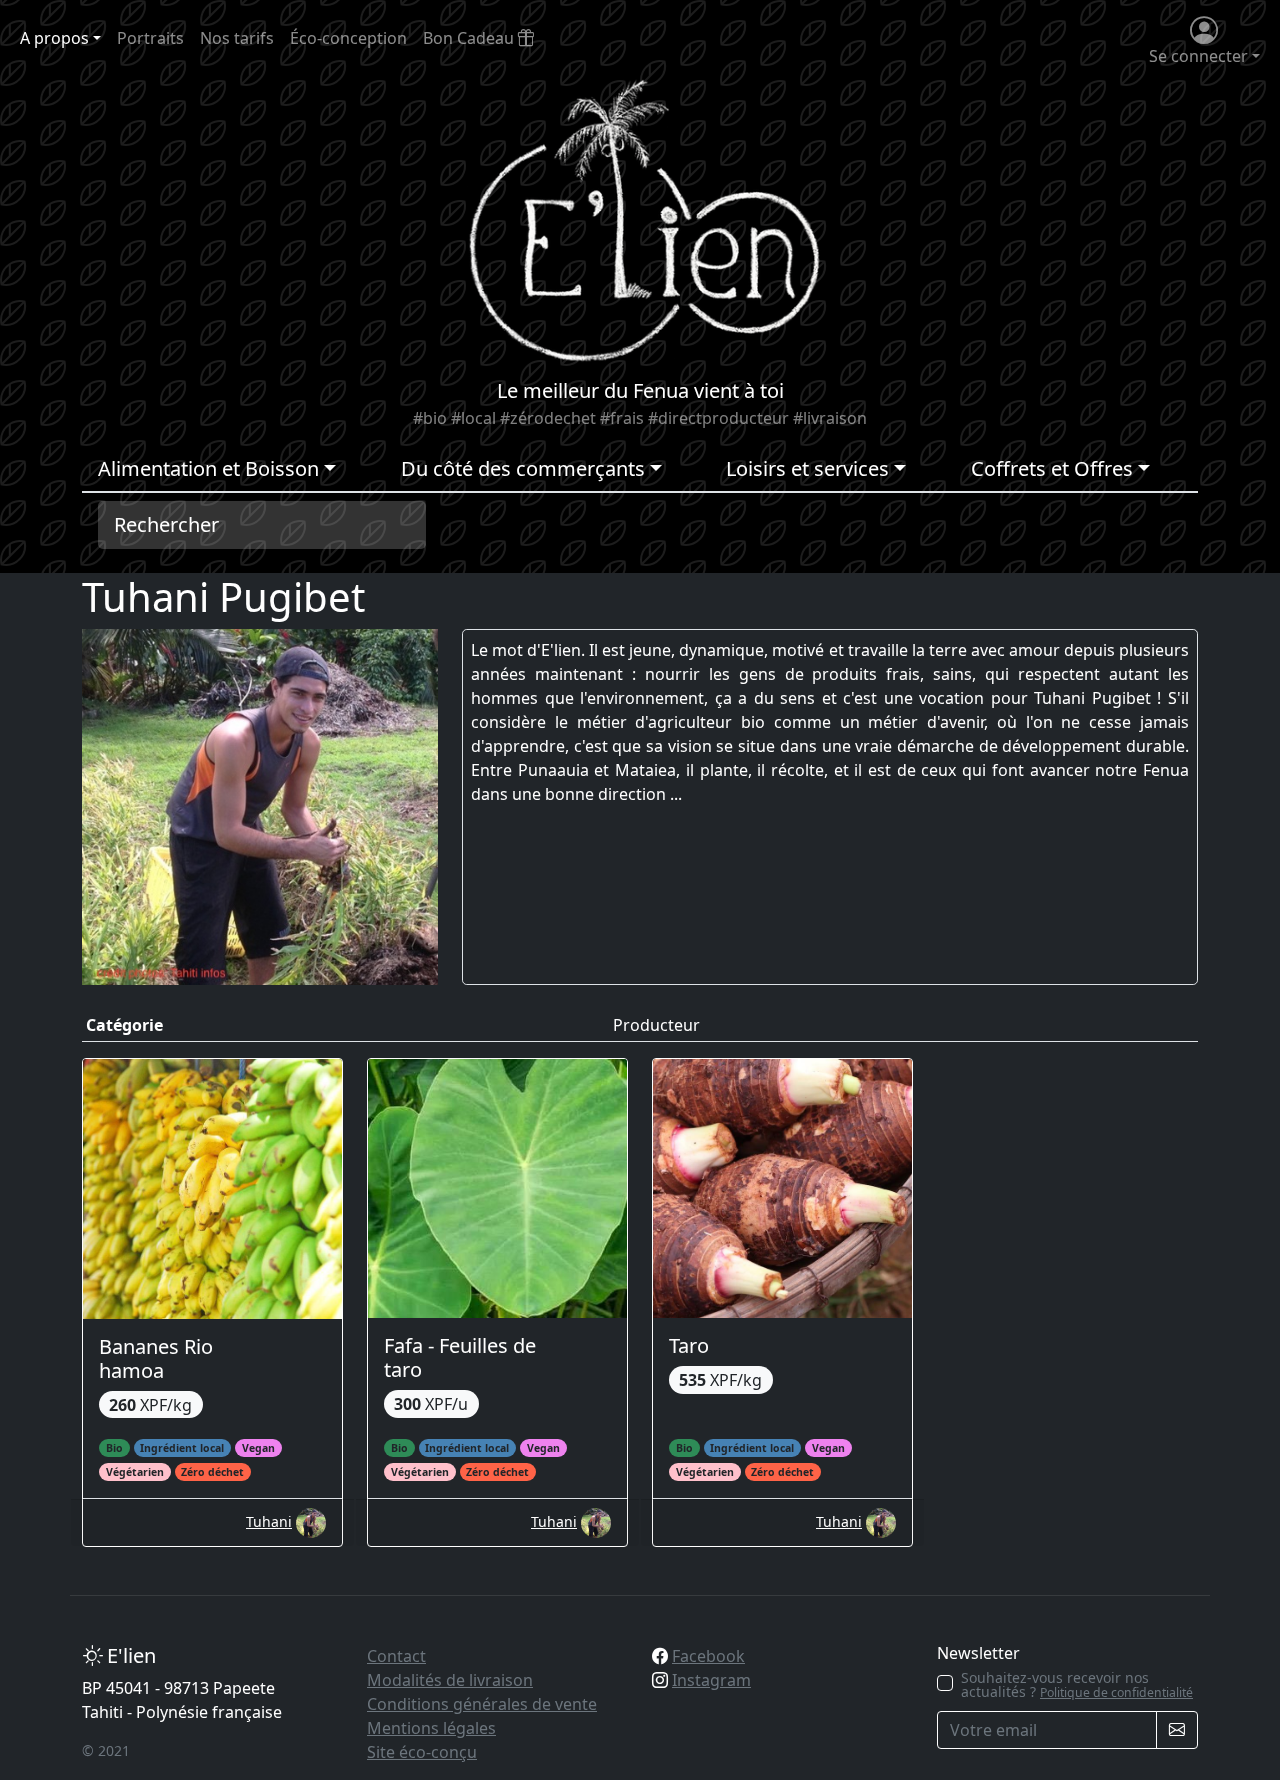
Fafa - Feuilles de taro (460, 1357)
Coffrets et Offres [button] (1052, 468)
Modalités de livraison (450, 1680)
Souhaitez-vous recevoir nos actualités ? (1077, 1685)
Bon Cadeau (470, 38)
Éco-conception (348, 38)
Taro (689, 1345)
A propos (54, 38)
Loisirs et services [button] (807, 468)
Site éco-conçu (422, 1752)
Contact (396, 1656)
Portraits (150, 38)
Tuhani (269, 1521)
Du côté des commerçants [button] (523, 468)
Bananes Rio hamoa (156, 1358)
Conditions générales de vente (482, 1704)
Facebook (708, 1656)
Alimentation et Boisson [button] (208, 468)
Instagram (711, 1680)
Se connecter (1198, 56)
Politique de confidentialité (1116, 1692)
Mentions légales (431, 1728)
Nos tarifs (237, 38)
